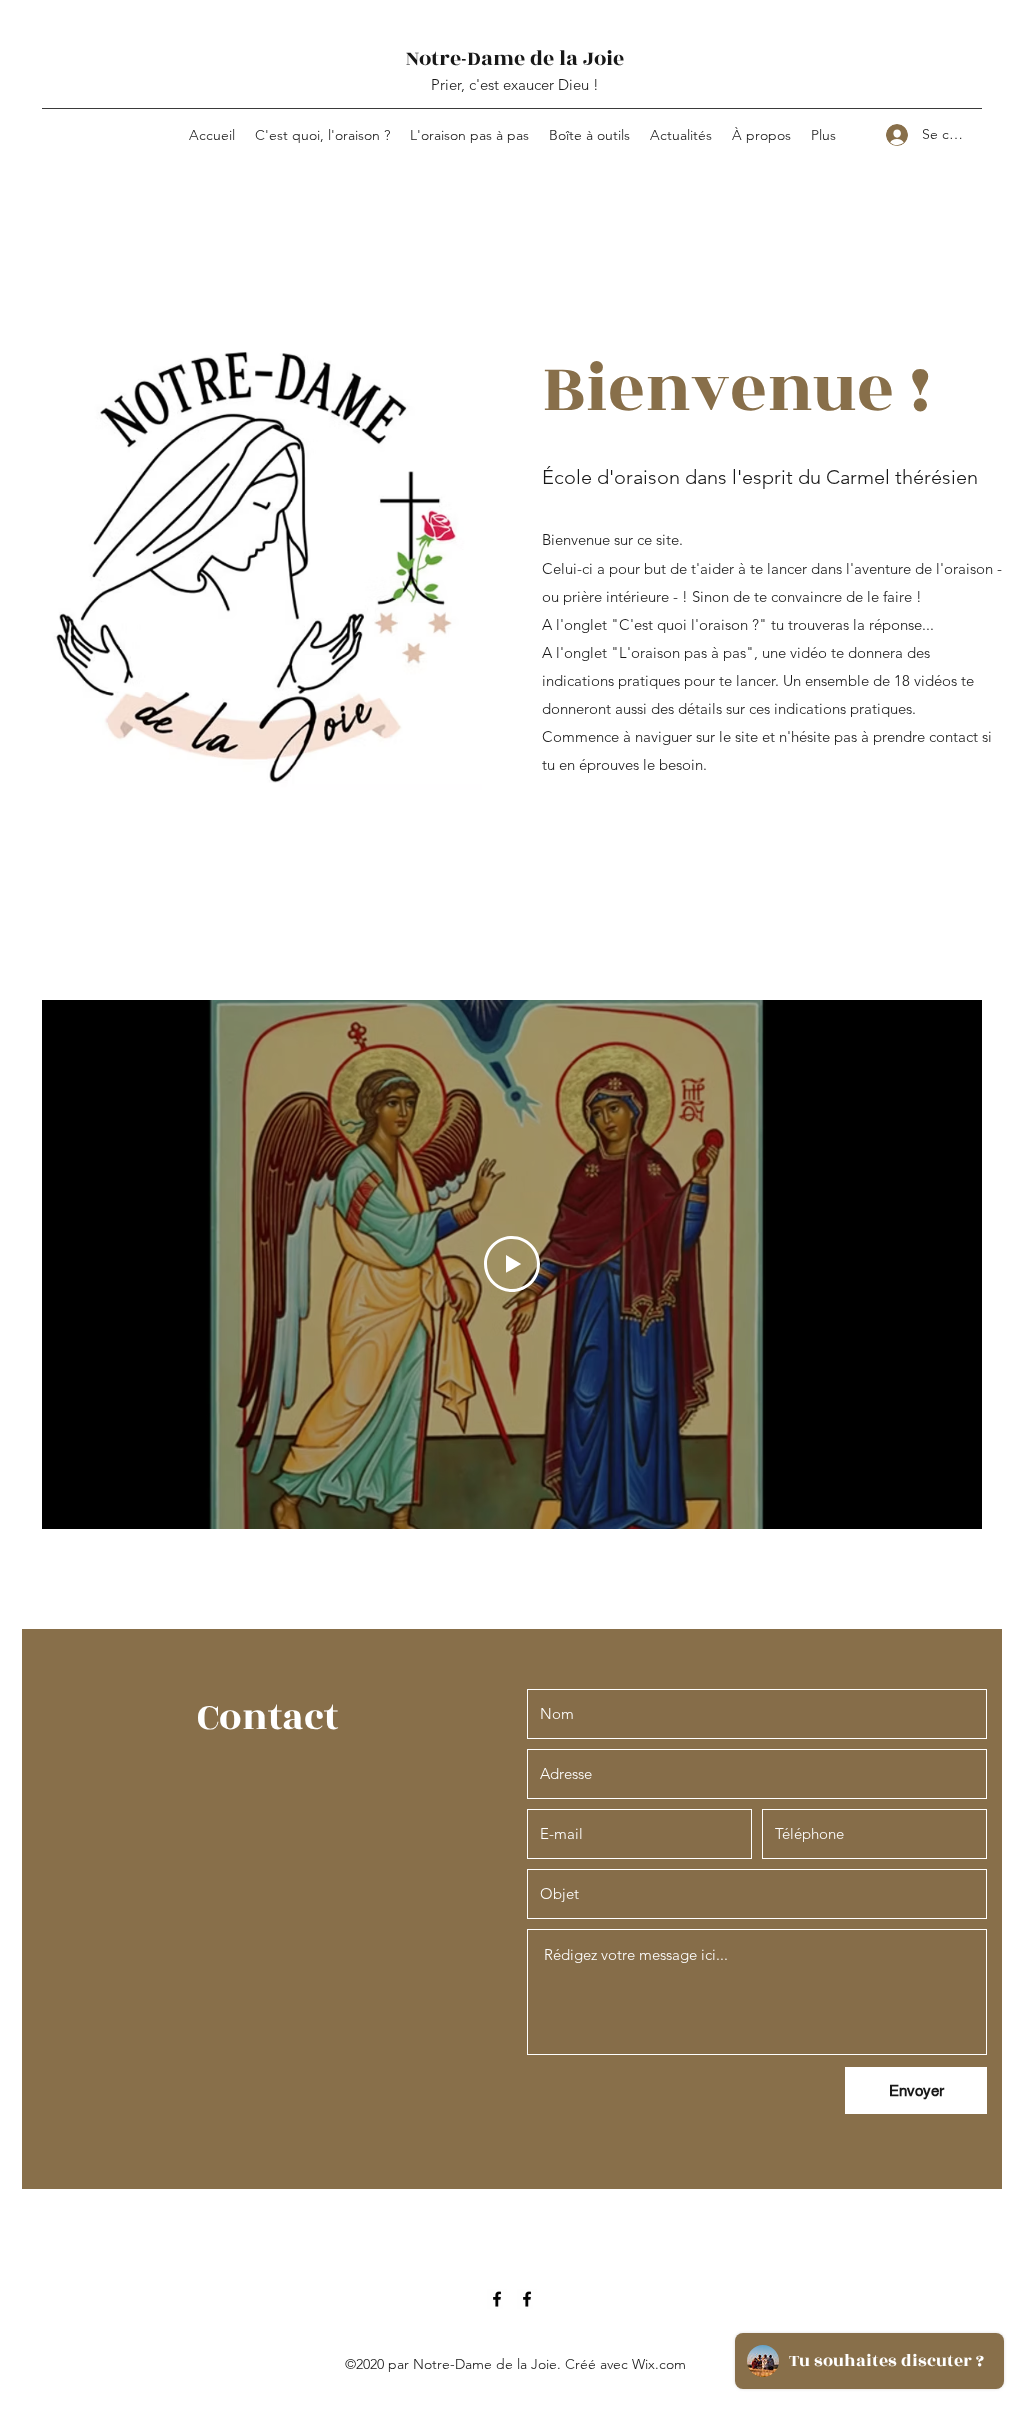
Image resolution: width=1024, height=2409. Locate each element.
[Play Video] (512, 1264)
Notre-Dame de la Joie (515, 58)
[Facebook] (497, 2299)
